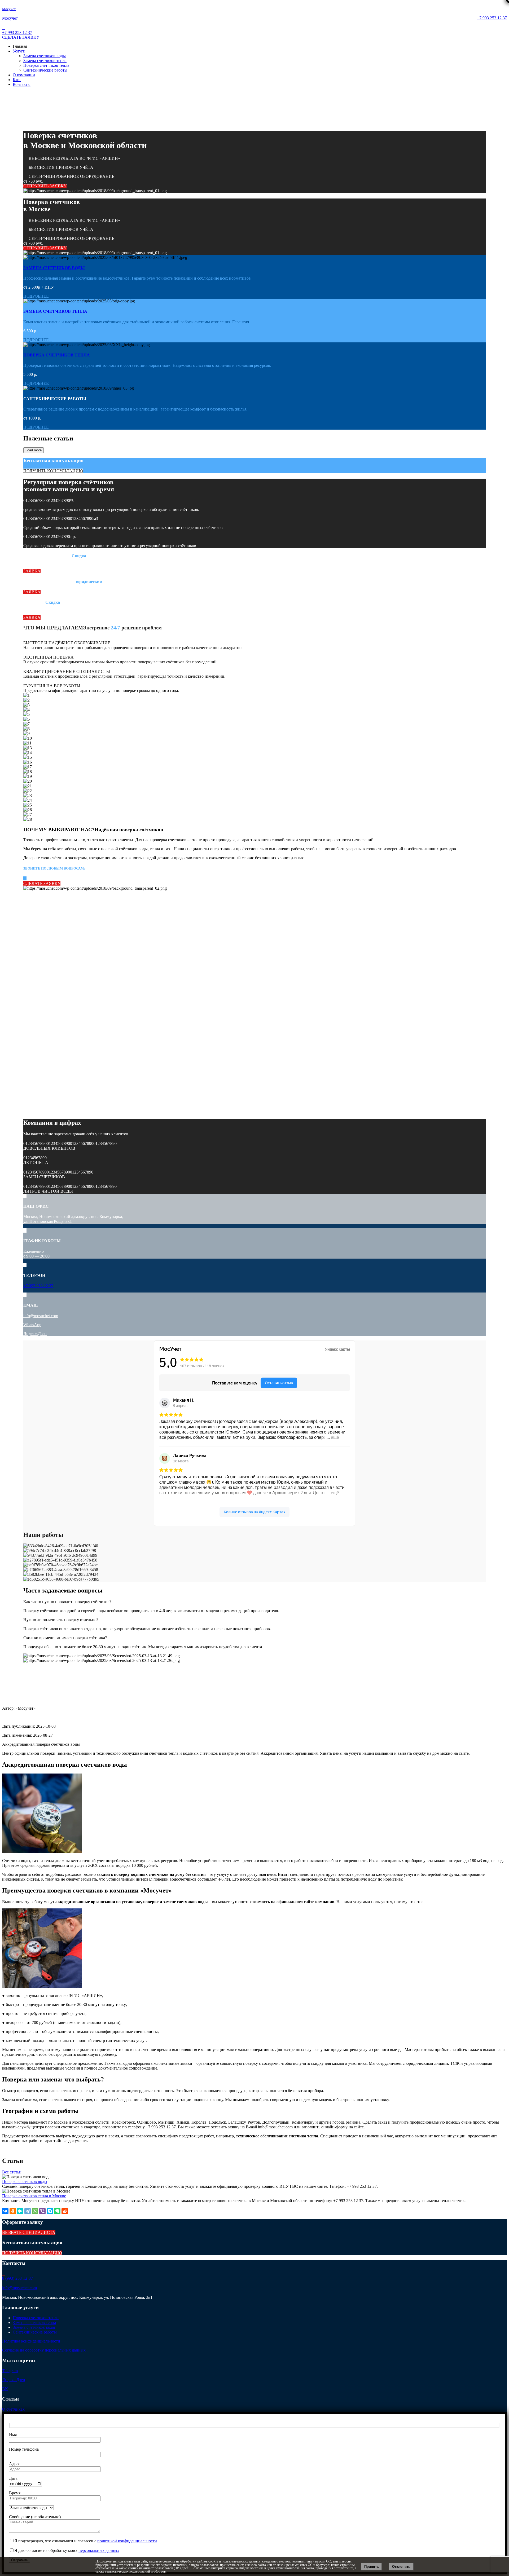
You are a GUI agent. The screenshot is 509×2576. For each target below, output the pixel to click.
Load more (34, 450)
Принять (372, 2567)
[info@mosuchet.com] (4, 2283)
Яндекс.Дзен (14, 2380)
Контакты (22, 84)
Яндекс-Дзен (35, 1334)
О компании (24, 75)
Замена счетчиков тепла (45, 61)
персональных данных (99, 2550)
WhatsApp (32, 1325)
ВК (5, 2389)
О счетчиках (13, 2409)
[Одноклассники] (13, 2211)
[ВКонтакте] (5, 2211)
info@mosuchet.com (41, 1316)
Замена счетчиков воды (45, 56)
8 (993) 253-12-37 (17, 2278)
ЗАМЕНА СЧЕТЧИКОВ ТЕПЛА (55, 311)
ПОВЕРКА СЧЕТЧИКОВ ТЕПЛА (57, 355)
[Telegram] (28, 2211)
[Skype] (50, 2211)
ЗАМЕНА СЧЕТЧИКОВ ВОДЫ (54, 268)
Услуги (19, 51)
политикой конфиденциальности (127, 2541)
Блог (17, 80)
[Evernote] (57, 2211)
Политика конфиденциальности (31, 2341)
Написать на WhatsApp (23, 23)
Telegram (10, 2371)
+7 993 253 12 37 (492, 18)
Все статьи (12, 2172)
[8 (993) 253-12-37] (4, 2273)
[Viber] (42, 2211)
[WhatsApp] (35, 2211)
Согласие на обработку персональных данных (44, 2350)
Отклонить (401, 2567)
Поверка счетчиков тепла (46, 65)
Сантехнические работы (45, 70)
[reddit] (65, 2211)
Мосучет (9, 9)
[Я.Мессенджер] (20, 2211)
